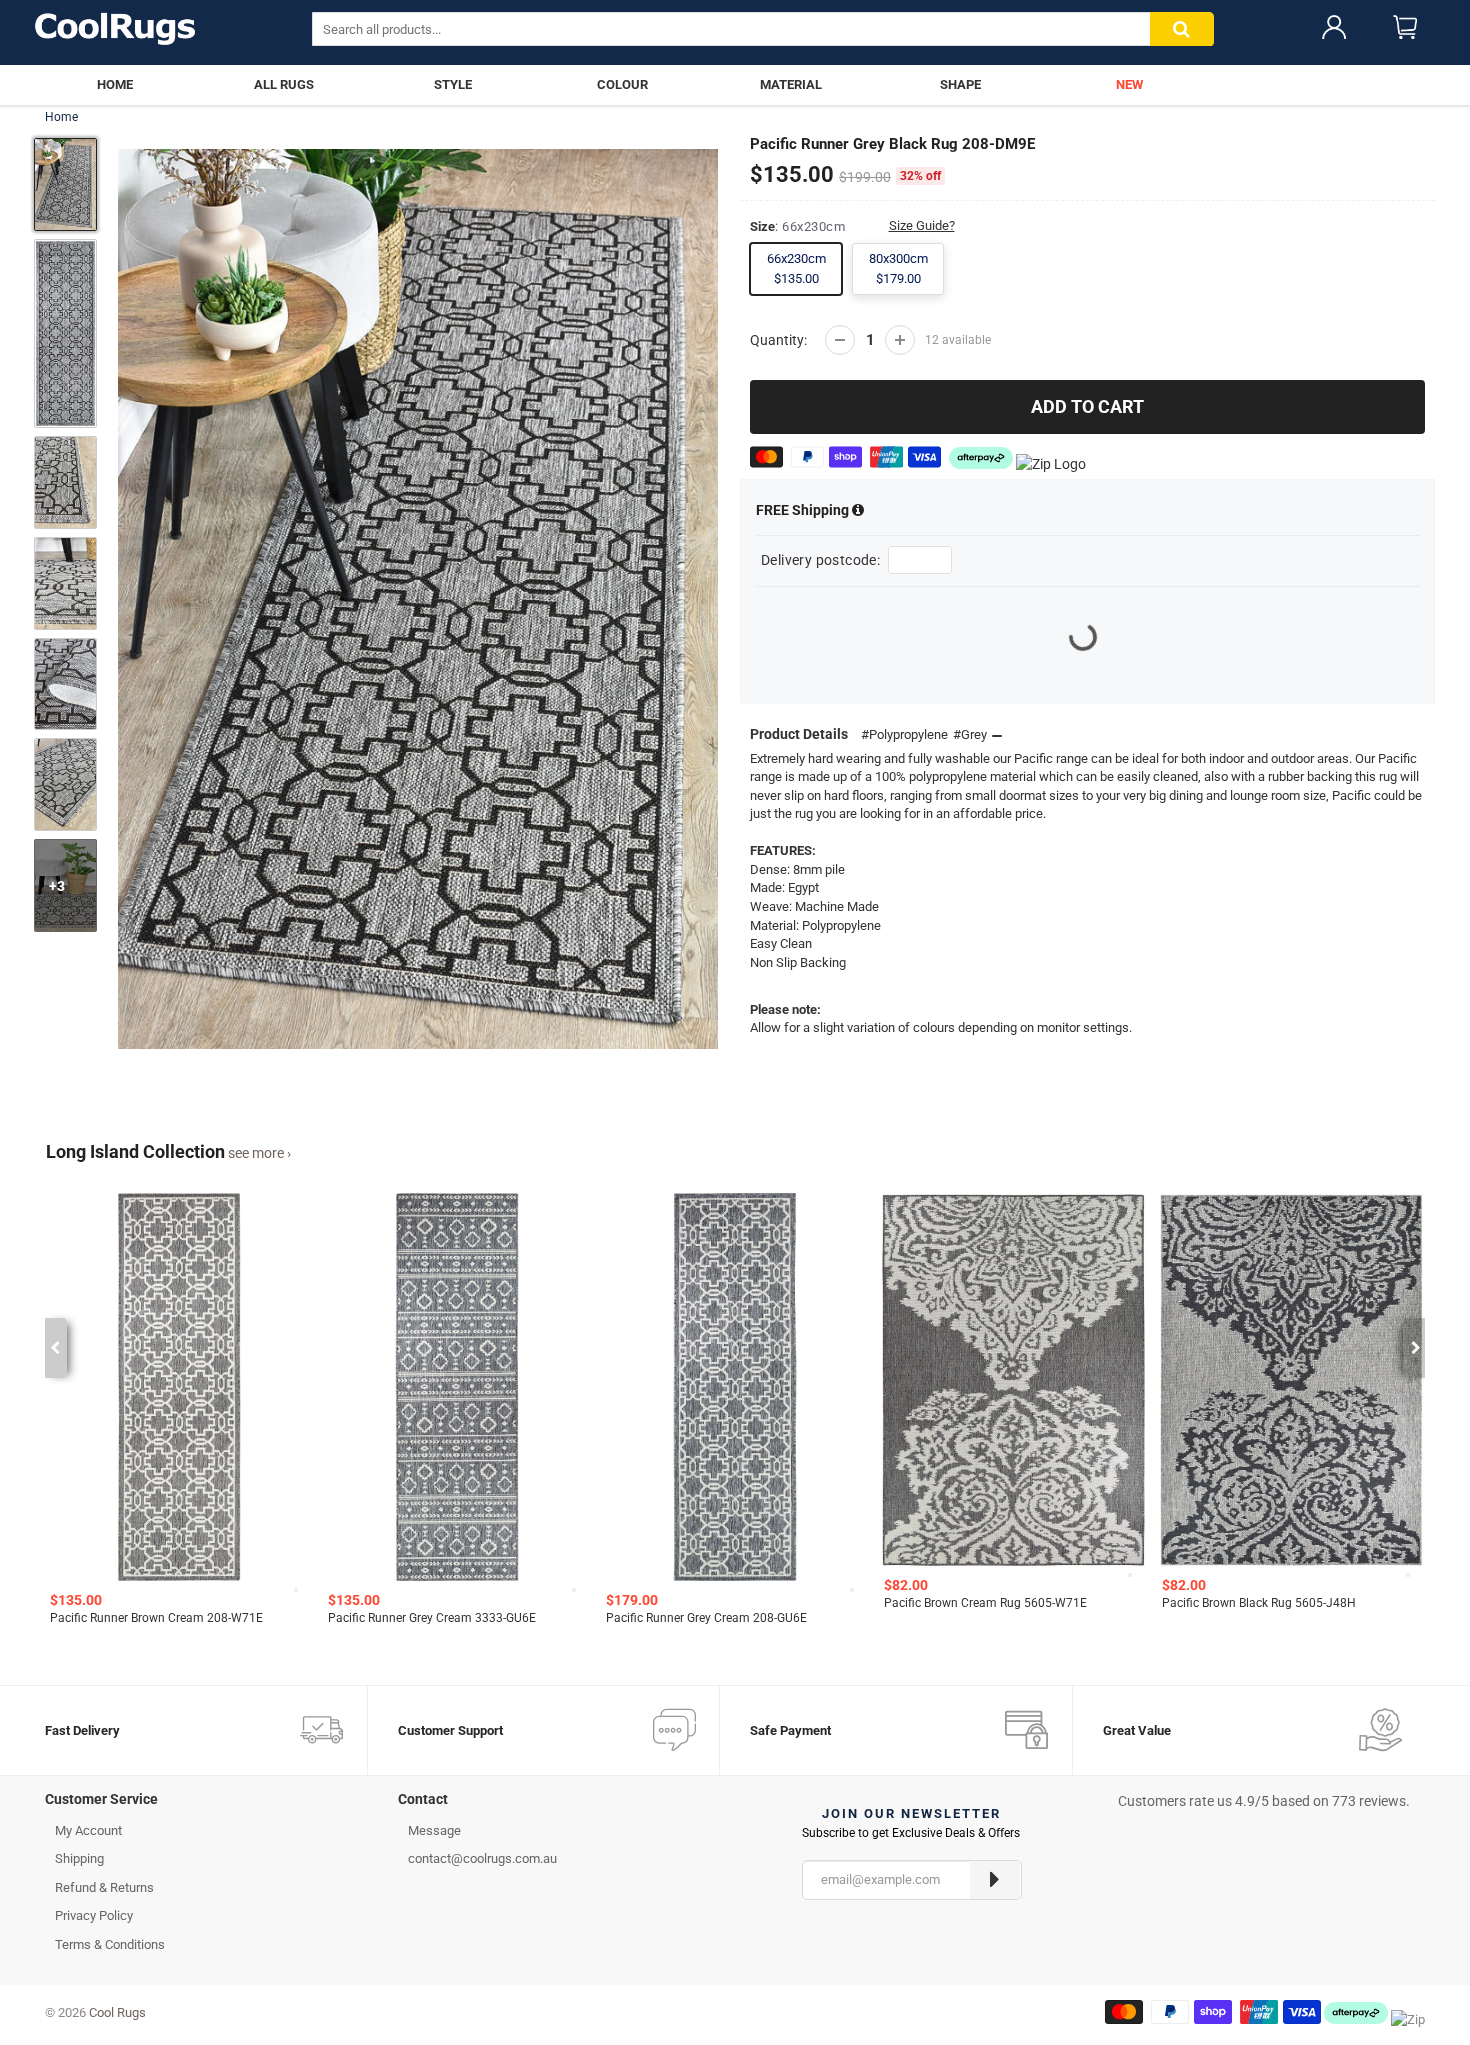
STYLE (453, 84)
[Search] (1182, 29)
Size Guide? (922, 225)
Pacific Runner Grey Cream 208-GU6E (706, 1618)
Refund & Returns (104, 1887)
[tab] (206, 1804)
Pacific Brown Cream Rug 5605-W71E (985, 1603)
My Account (88, 1830)
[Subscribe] (995, 1880)
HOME (115, 84)
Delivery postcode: (820, 560)
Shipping (804, 510)
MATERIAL (791, 84)
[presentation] (54, 1348)
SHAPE (960, 84)
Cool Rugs (117, 2012)
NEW (1129, 84)
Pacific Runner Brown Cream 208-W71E (156, 1618)
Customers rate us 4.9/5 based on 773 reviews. (1264, 1801)
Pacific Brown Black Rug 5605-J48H (1259, 1603)
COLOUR (622, 84)
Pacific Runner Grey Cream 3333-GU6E (432, 1618)
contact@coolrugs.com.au (482, 1858)
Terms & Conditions (110, 1944)
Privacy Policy (94, 1915)
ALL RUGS (284, 84)
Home (61, 117)
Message (434, 1830)
